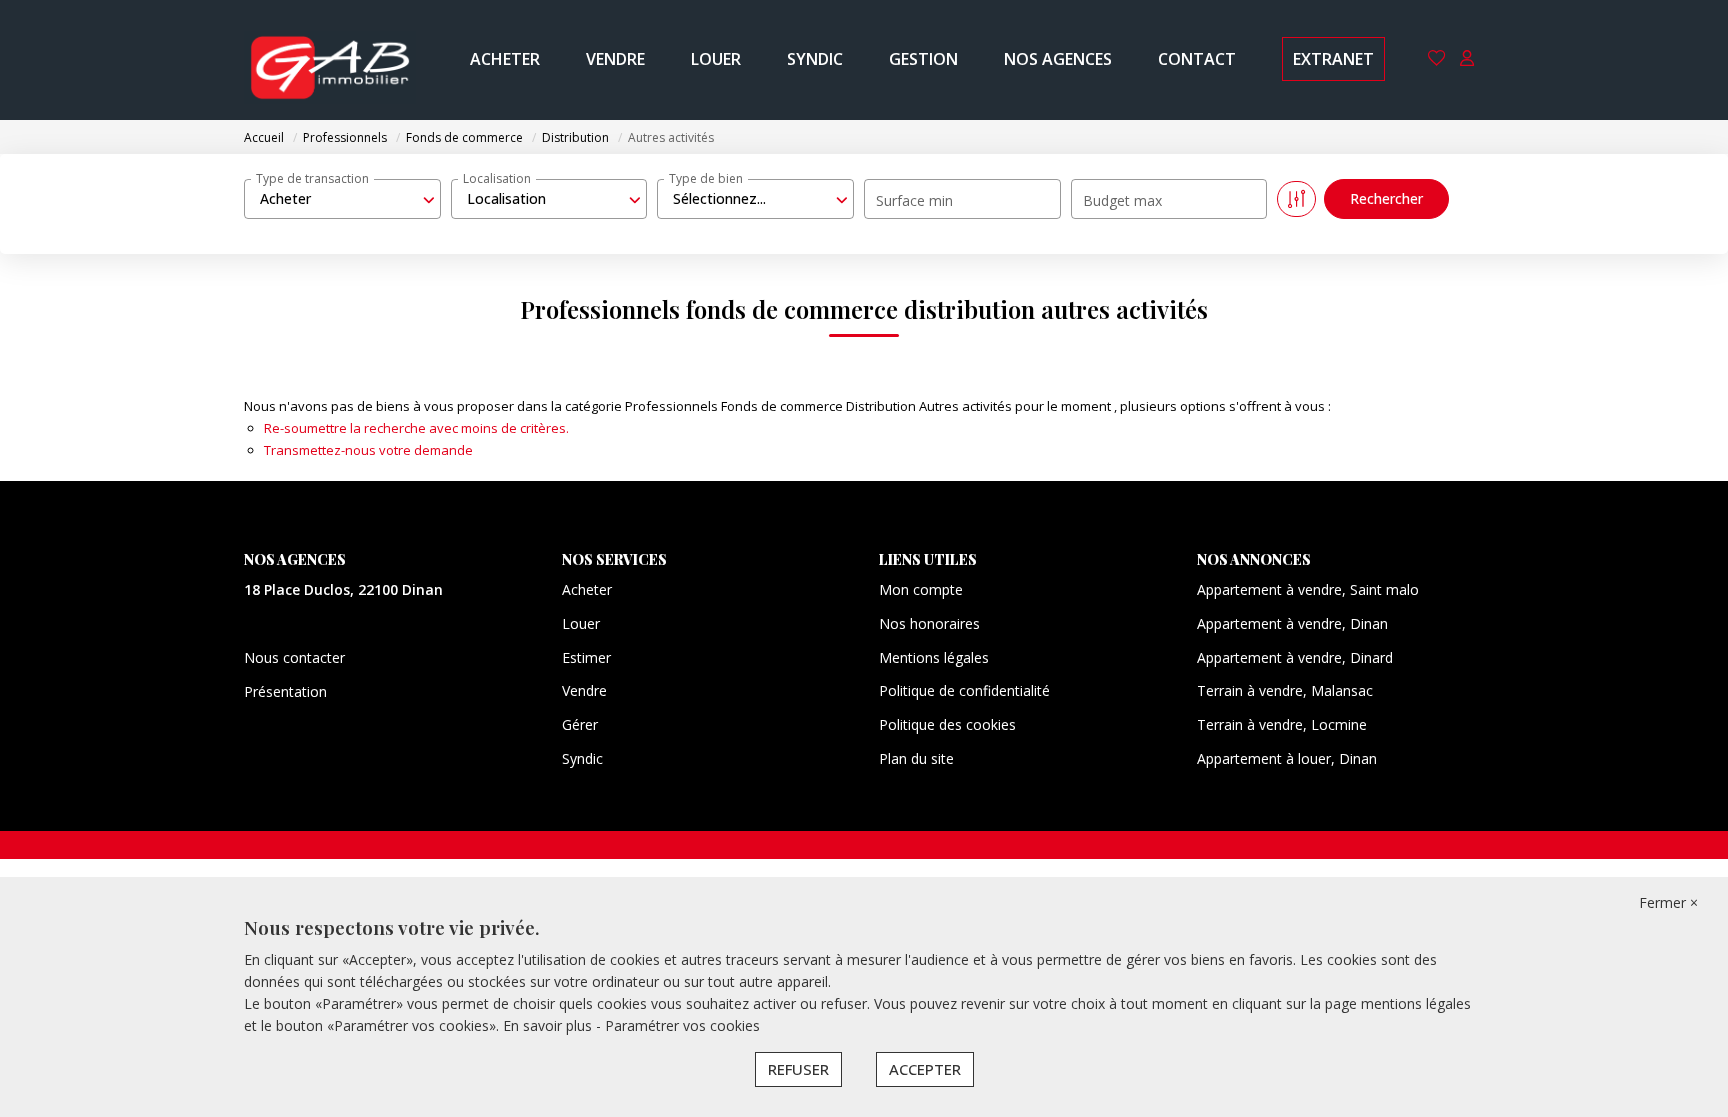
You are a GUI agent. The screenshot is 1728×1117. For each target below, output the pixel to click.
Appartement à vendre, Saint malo (1308, 589)
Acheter (587, 589)
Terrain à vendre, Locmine (1282, 724)
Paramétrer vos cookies (682, 1025)
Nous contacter (294, 657)
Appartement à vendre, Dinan (1292, 623)
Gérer (580, 724)
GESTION (923, 59)
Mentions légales (934, 657)
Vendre (584, 690)
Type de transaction (312, 178)
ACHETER (505, 59)
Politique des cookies (947, 724)
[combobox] (342, 199)
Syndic (582, 758)
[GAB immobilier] (330, 60)
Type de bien (706, 178)
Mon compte (921, 589)
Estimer (586, 657)
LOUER (716, 59)
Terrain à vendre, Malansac (1285, 690)
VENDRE (615, 59)
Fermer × (1668, 902)
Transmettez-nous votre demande (368, 450)
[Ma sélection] (1437, 59)
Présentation (285, 691)
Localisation (497, 178)
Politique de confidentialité (964, 690)
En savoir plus (549, 1025)
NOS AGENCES (1058, 59)
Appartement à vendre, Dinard (1295, 657)
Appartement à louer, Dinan (1287, 758)
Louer (581, 623)
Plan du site (916, 758)
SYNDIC (815, 59)
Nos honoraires (929, 623)
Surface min (914, 200)
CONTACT (1197, 59)
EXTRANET (1333, 59)
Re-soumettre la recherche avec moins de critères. (416, 428)
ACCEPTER (925, 1069)
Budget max (1122, 200)
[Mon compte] (1467, 59)
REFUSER (798, 1069)
